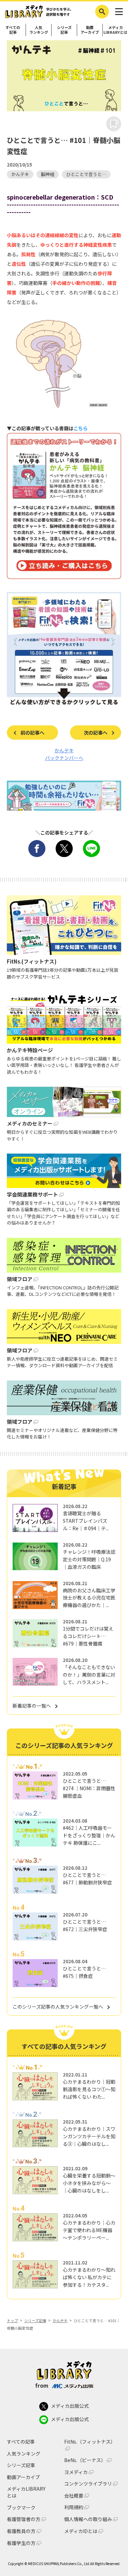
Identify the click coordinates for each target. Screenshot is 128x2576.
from (42, 2385)
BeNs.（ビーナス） (85, 2460)
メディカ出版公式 (70, 2406)
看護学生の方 (21, 2543)
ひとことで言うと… (86, 174)
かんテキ (20, 174)
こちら (81, 428)
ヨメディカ (76, 2472)
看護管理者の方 (24, 2519)
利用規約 (74, 2507)
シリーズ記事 (64, 30)
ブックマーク (21, 2507)
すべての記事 (13, 30)
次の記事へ (96, 733)
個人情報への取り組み (88, 2519)
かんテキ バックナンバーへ (64, 754)
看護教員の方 (21, 2531)
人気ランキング (39, 30)
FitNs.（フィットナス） (90, 2442)
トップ (12, 2320)
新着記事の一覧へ (32, 1706)
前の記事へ (32, 733)
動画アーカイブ (90, 30)
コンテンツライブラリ (88, 2484)
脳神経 (48, 174)
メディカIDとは (81, 2531)
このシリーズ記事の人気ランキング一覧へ (58, 2007)
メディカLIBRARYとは (115, 30)
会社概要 (74, 2496)
